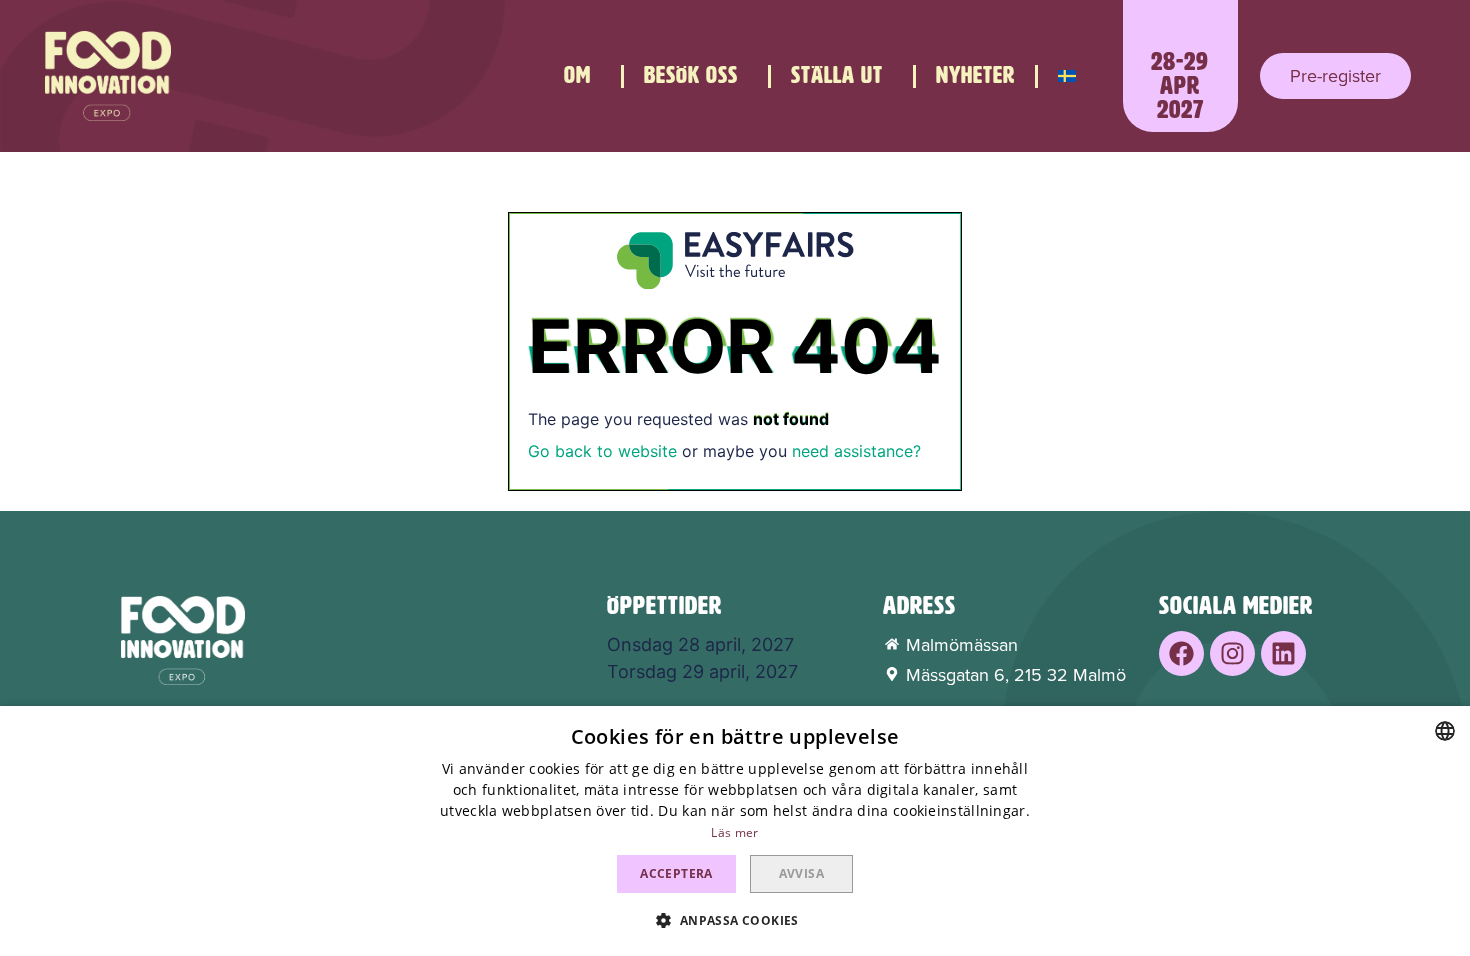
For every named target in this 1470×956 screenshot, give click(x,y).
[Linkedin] (1283, 653)
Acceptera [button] (676, 873)
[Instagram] (1232, 653)
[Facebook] (1181, 653)
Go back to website (602, 451)
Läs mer (734, 832)
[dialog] (735, 831)
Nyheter (975, 75)
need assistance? (856, 451)
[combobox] (1445, 731)
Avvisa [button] (801, 873)
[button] (1335, 76)
